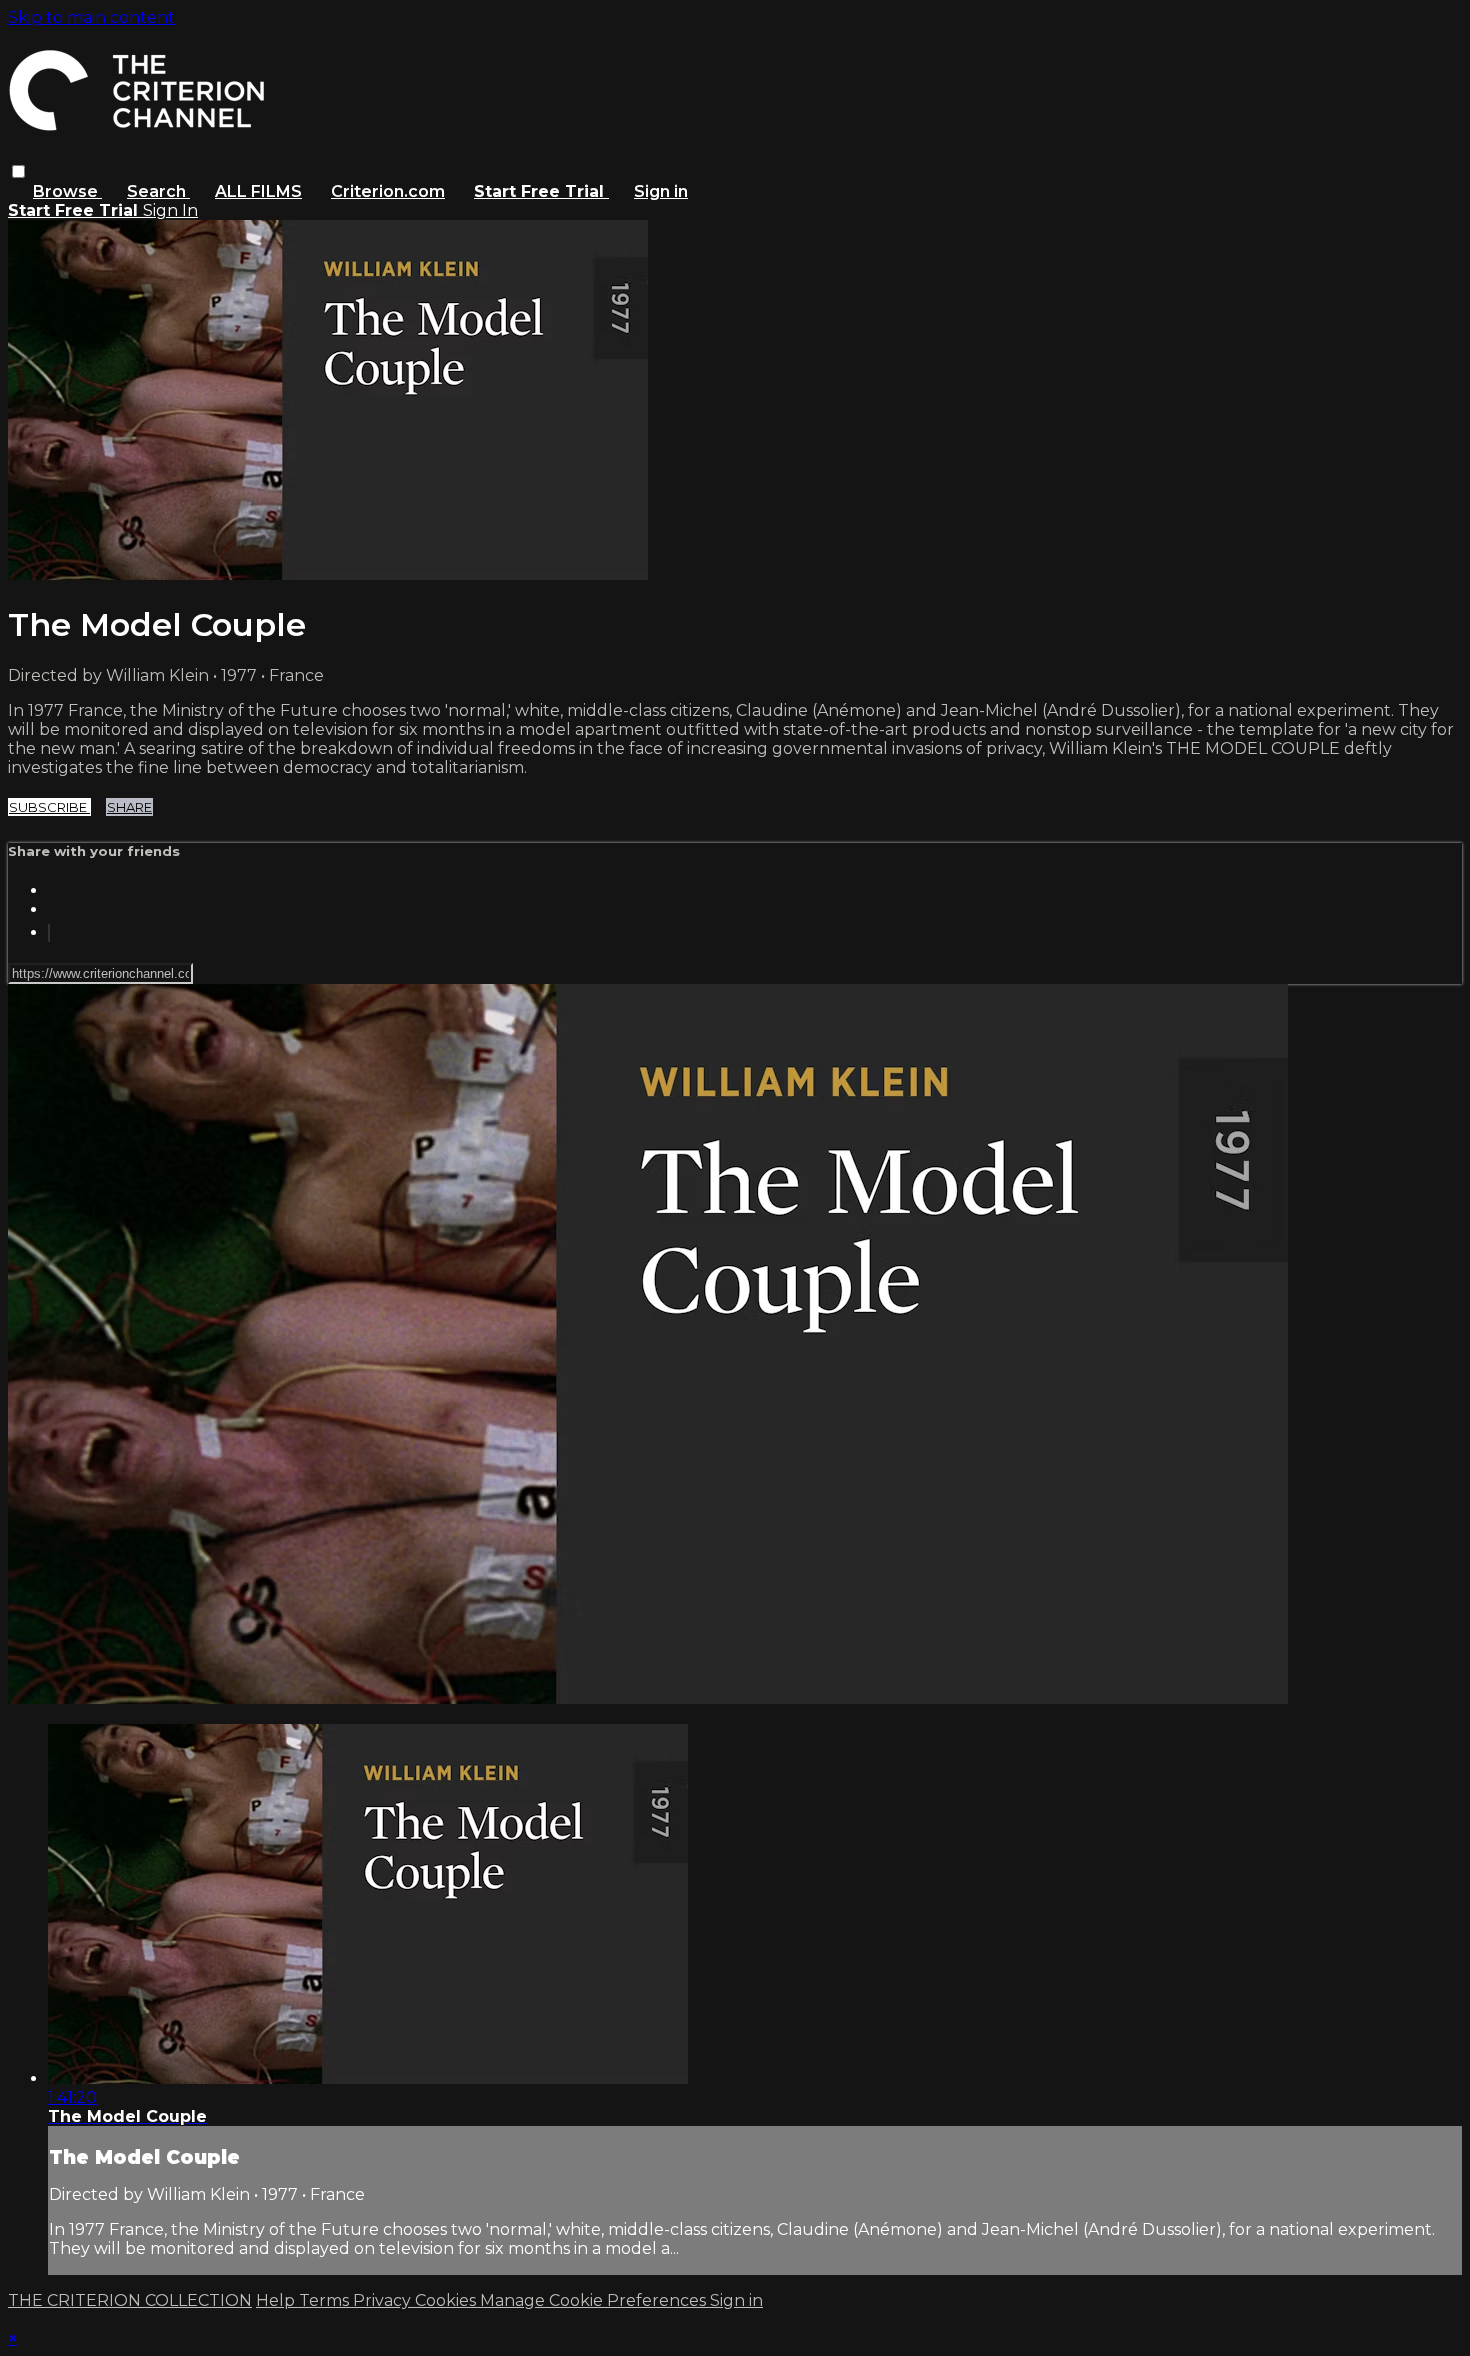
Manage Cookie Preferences (595, 2300)
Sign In (170, 210)
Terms (326, 2300)
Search (158, 191)
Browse (67, 191)
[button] (18, 171)
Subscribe (49, 807)
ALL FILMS (258, 191)
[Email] (49, 933)
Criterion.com (388, 191)
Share (129, 807)
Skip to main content (91, 17)
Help (277, 2300)
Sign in (661, 191)
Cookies (447, 2300)
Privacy (384, 2300)
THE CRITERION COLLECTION (130, 2300)
